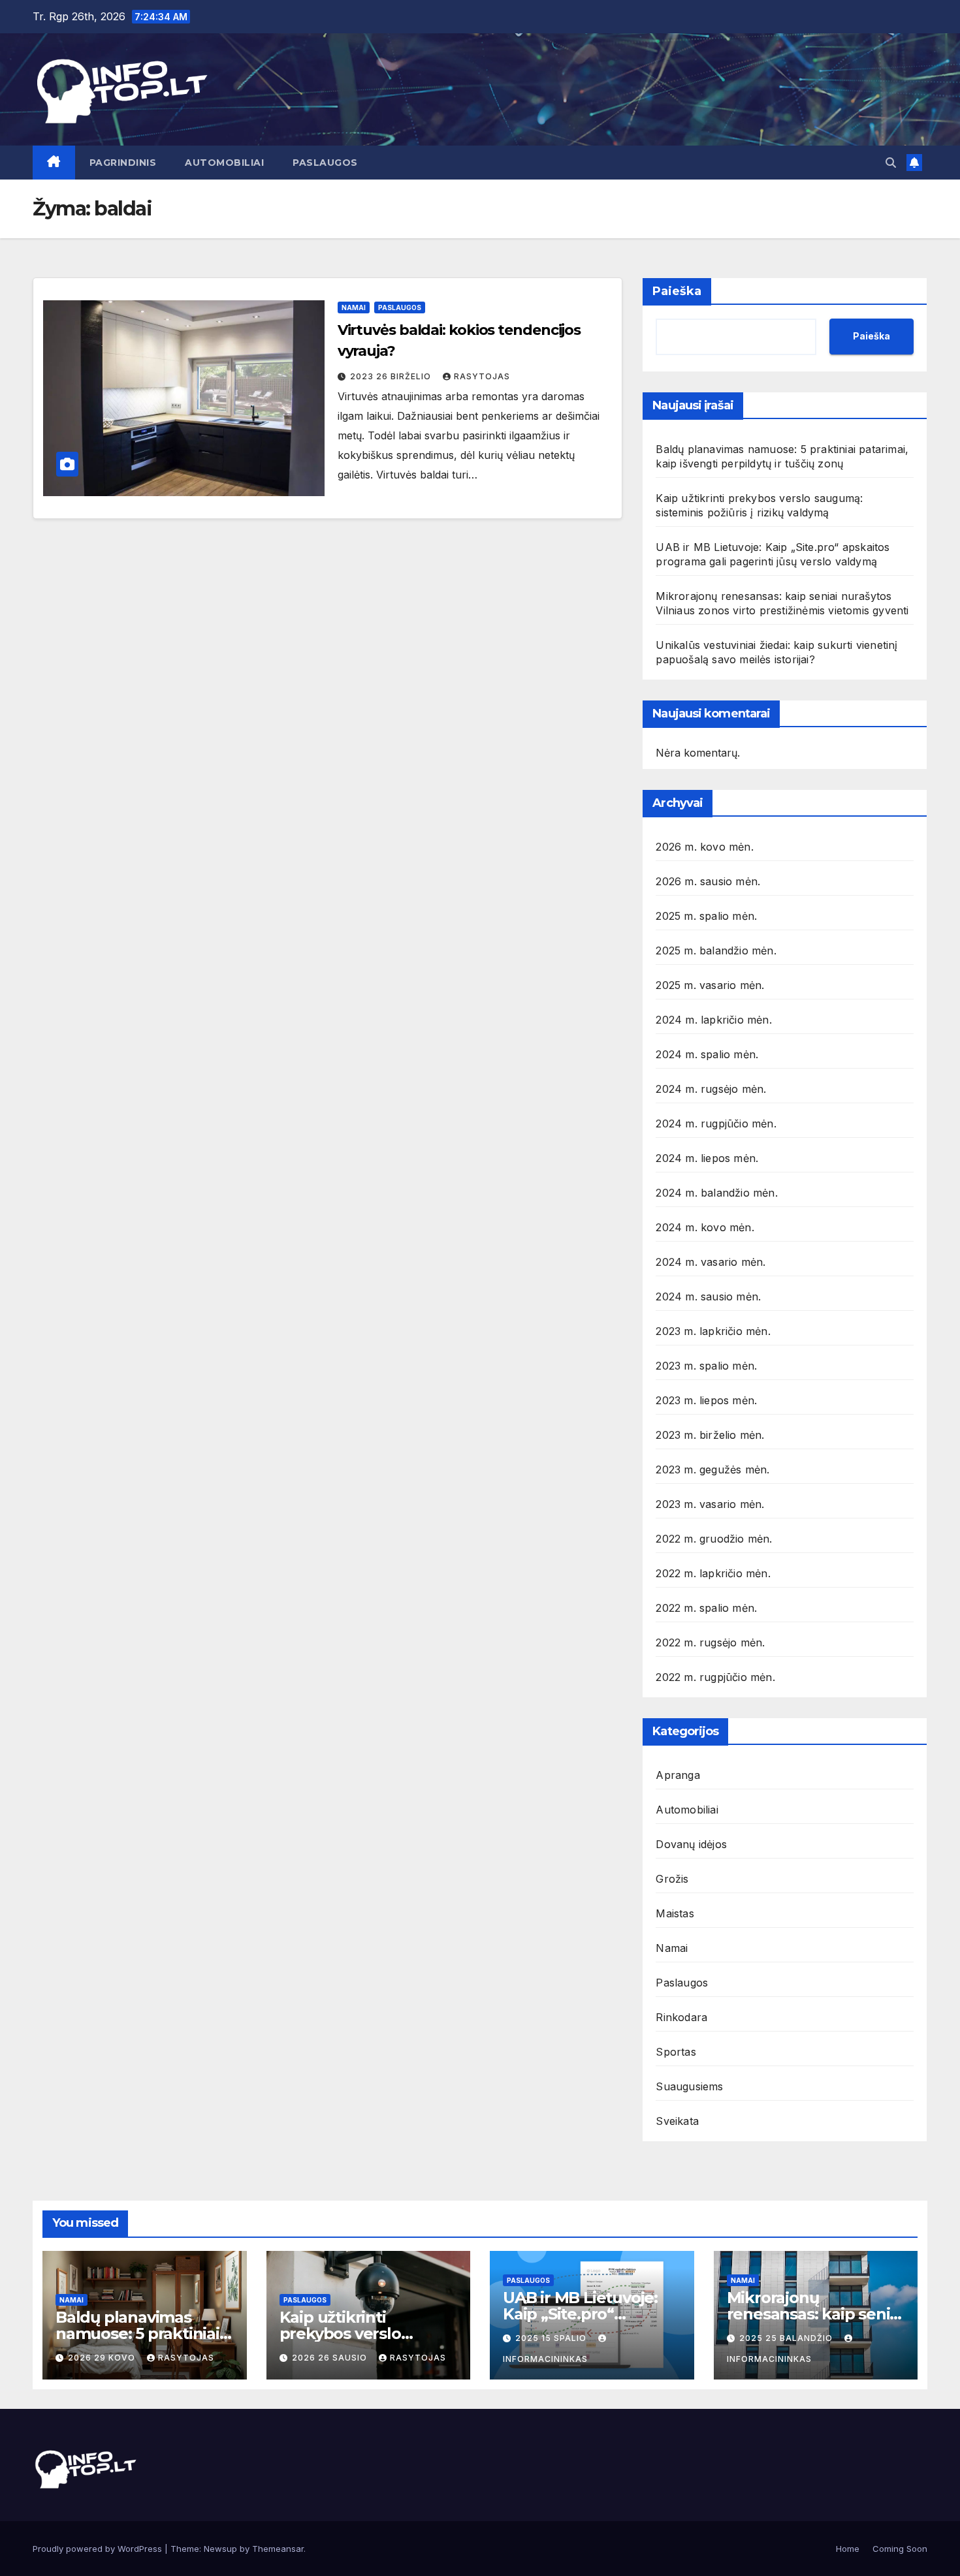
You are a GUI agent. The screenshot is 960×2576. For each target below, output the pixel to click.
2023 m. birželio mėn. (710, 1435)
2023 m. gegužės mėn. (712, 1469)
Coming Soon (900, 2549)
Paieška (677, 291)
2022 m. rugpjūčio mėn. (715, 1677)
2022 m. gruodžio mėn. (714, 1539)
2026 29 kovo (103, 2358)
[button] (891, 163)
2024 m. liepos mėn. (707, 1158)
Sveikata (677, 2121)
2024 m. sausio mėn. (708, 1296)
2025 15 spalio (552, 2338)
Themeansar (278, 2549)
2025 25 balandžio (787, 2338)
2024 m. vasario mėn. (711, 1262)
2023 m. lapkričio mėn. (713, 1331)
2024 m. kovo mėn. (705, 1227)
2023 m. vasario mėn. (710, 1504)
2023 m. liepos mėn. (706, 1400)
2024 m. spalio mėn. (707, 1054)
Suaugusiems (689, 2086)
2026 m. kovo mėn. (704, 847)
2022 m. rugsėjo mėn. (710, 1642)
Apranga (678, 1775)
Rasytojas (482, 376)
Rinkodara (681, 2017)
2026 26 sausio (331, 2358)
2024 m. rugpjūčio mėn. (716, 1123)
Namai (354, 307)
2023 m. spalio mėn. (706, 1366)
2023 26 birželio (392, 376)
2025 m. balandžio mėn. (716, 950)
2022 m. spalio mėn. (706, 1608)
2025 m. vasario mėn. (710, 985)
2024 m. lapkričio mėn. (713, 1020)
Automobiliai (224, 163)
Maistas (675, 1913)
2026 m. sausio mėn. (708, 881)
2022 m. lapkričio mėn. (713, 1573)
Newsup (220, 2549)
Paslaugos (325, 163)
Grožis (672, 1879)
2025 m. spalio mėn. (706, 916)
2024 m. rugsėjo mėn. (711, 1089)
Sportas (676, 2052)
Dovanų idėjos (691, 1844)
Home (848, 2549)
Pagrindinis (123, 163)
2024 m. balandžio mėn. (716, 1193)
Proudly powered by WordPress (99, 2549)
